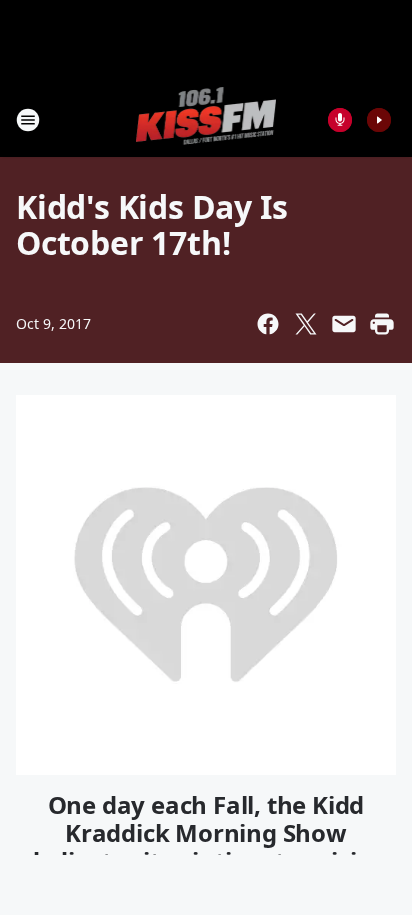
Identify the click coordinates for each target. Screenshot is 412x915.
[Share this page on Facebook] (268, 324)
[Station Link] (206, 119)
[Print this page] (382, 324)
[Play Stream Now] (379, 120)
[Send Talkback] (340, 120)
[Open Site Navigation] (28, 120)
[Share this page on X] (306, 324)
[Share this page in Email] (344, 324)
